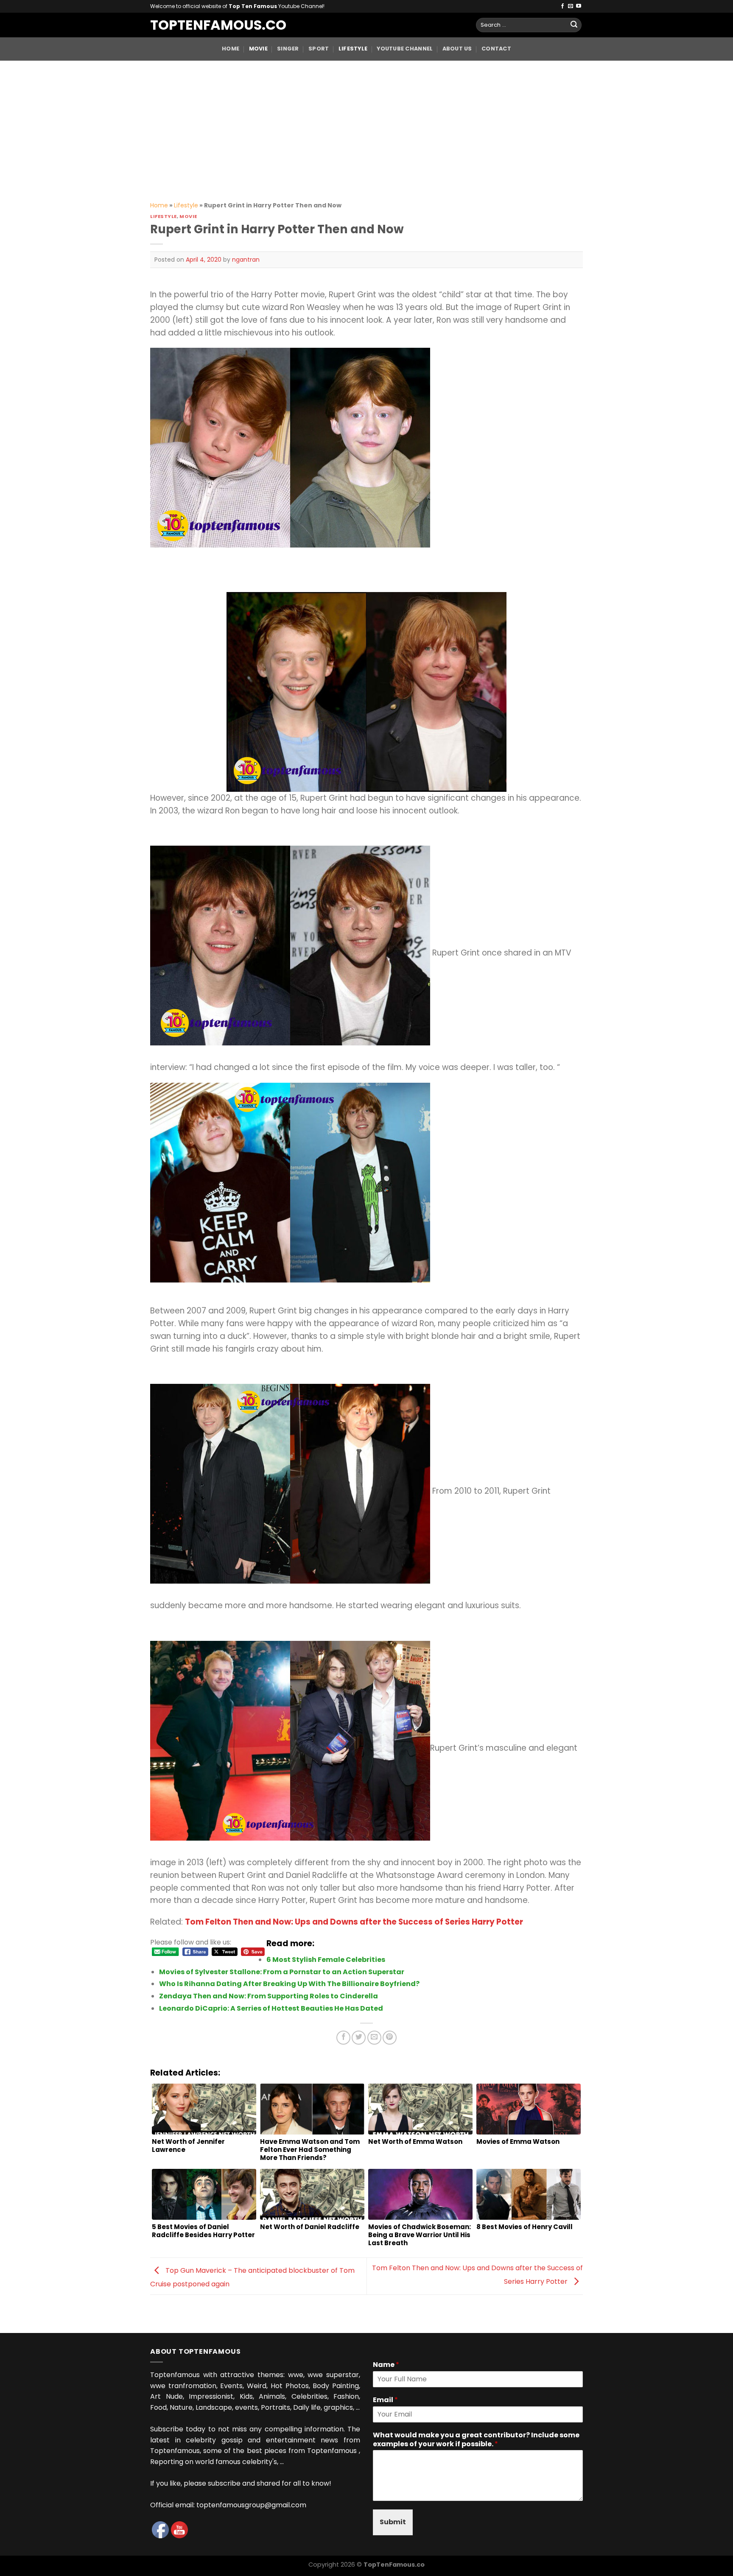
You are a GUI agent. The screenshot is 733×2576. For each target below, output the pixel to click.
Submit (393, 2522)
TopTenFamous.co (210, 25)
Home (231, 49)
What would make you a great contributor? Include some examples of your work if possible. (476, 2440)
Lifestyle (353, 49)
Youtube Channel (405, 49)
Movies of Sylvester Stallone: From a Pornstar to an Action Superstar (282, 1972)
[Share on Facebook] (343, 2038)
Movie (258, 49)
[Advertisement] (366, 124)
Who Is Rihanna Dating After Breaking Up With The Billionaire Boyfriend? (289, 1984)
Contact (496, 49)
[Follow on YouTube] (579, 6)
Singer (288, 49)
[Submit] (574, 25)
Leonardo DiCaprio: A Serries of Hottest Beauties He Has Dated (271, 2008)
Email (385, 2400)
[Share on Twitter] (359, 2038)
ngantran (246, 260)
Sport (319, 49)
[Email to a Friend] (374, 2038)
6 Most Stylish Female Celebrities (326, 1960)
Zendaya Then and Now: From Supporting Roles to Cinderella (269, 1996)
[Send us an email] (571, 6)
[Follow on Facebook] (562, 6)
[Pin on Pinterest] (390, 2038)
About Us (457, 49)
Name (386, 2365)
